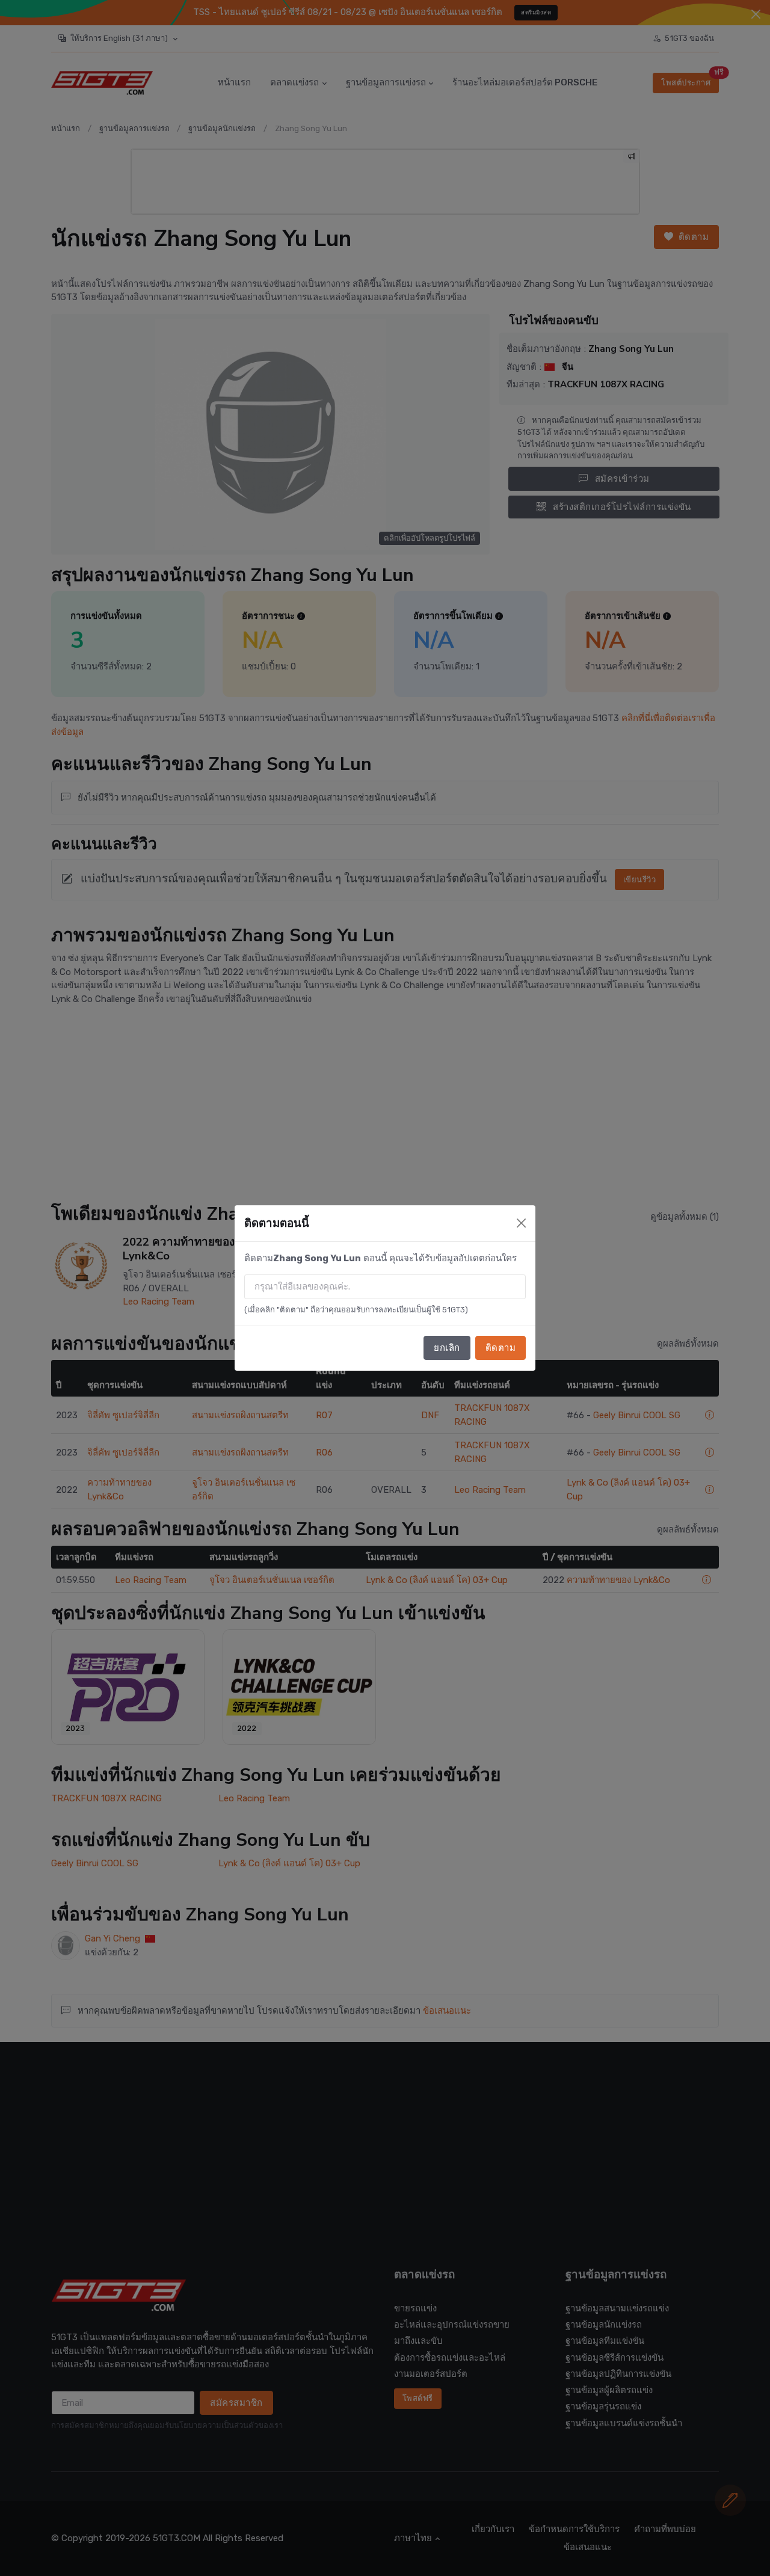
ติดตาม (501, 1348)
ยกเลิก (447, 1348)
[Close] (521, 1223)
